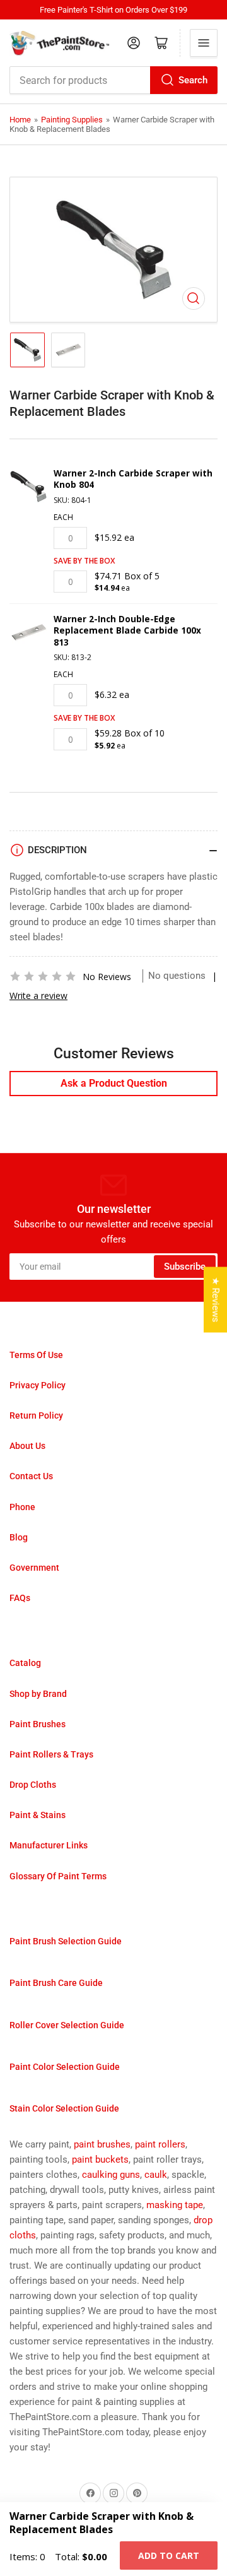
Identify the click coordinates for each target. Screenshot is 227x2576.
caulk (156, 2175)
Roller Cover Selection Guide (67, 2025)
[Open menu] (204, 43)
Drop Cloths (33, 1785)
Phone (22, 1507)
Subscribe (185, 1267)
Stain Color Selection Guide (64, 2108)
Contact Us (31, 1476)
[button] (43, 976)
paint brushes (102, 2144)
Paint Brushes (38, 1724)
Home (20, 120)
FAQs (20, 1598)
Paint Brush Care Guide (56, 1983)
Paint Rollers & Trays (51, 1754)
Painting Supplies (72, 120)
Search (193, 80)
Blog (19, 1537)
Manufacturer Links (49, 1845)
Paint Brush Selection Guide (66, 1941)
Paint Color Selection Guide (65, 2067)
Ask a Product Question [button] (114, 1083)
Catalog (25, 1663)
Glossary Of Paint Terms (58, 1876)
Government (34, 1568)
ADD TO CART (169, 2555)
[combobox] (113, 80)
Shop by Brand (38, 1694)
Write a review (38, 996)
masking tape (175, 2205)
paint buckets (100, 2159)
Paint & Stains (38, 1815)
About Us (27, 1446)
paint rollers (160, 2144)
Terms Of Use (36, 1355)
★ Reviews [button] (216, 1300)
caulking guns (111, 2175)
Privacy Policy (38, 1385)
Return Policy (36, 1415)
